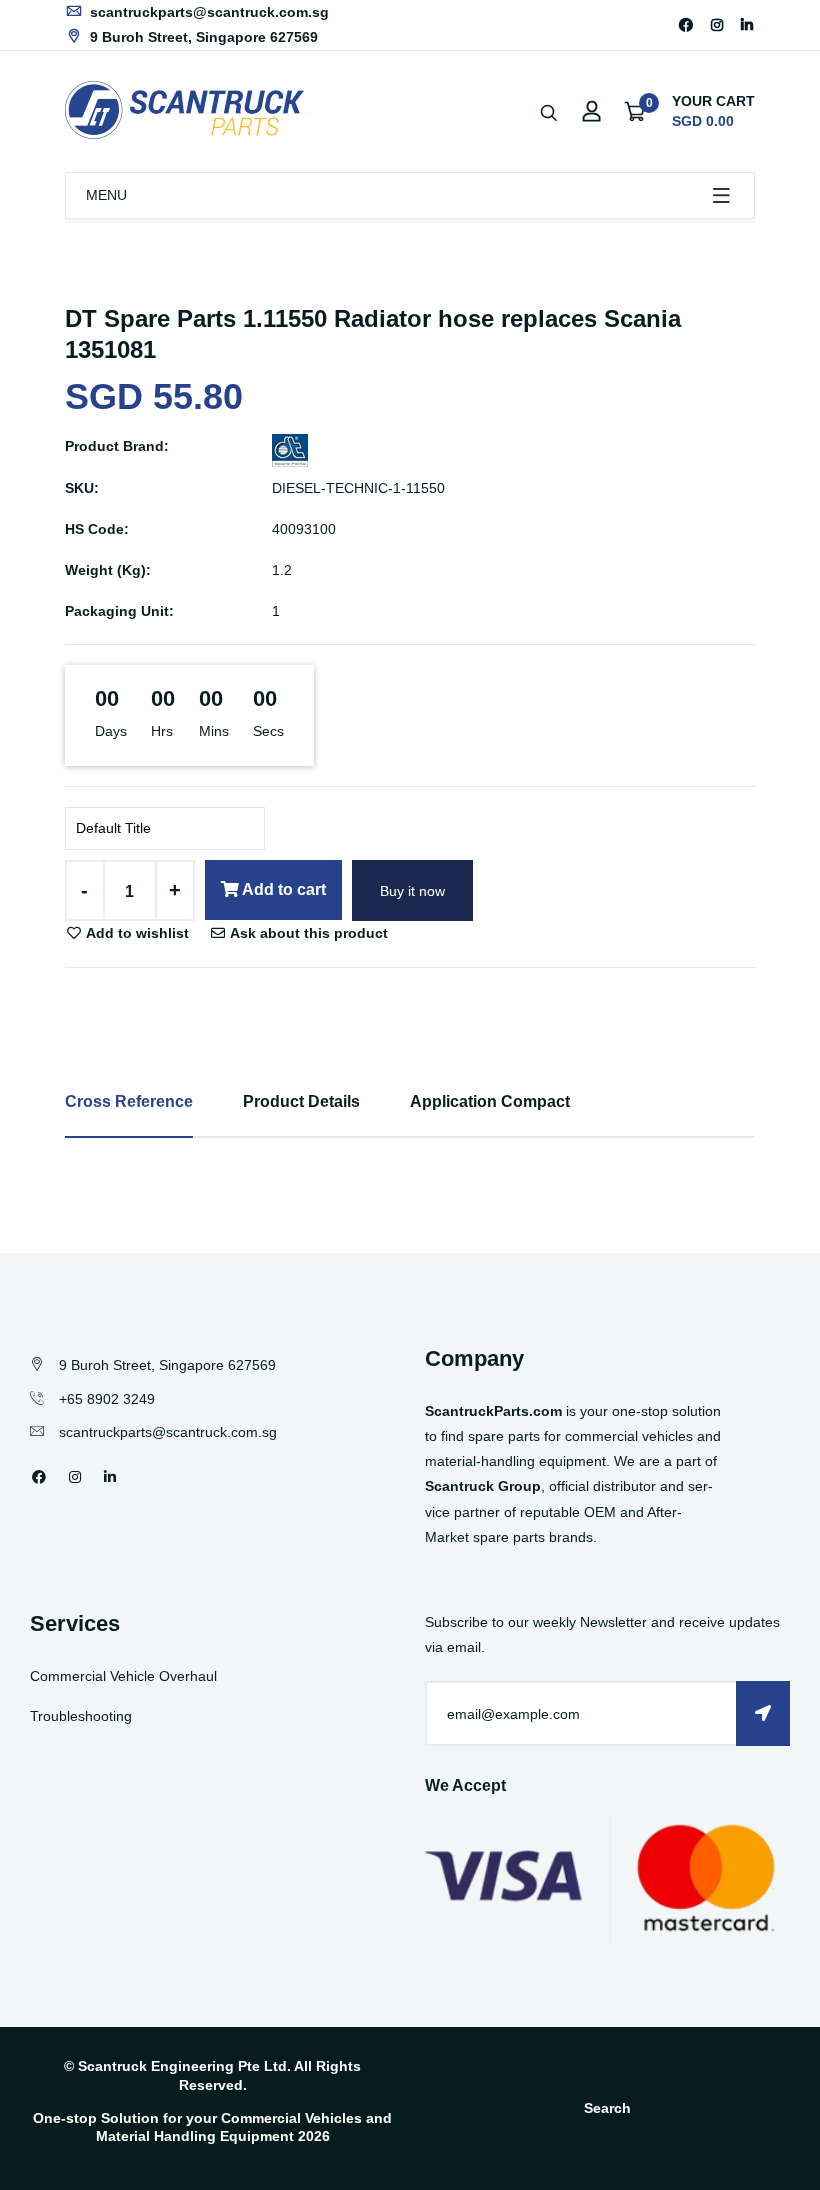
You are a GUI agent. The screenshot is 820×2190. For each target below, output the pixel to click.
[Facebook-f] (686, 25)
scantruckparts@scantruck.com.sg (207, 12)
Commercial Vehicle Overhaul (123, 1676)
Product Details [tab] (301, 1101)
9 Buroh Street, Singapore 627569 (202, 37)
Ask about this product (307, 933)
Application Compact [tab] (490, 1101)
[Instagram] (717, 25)
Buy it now (412, 891)
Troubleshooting (81, 1716)
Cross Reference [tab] (129, 1101)
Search (607, 2108)
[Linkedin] (747, 25)
